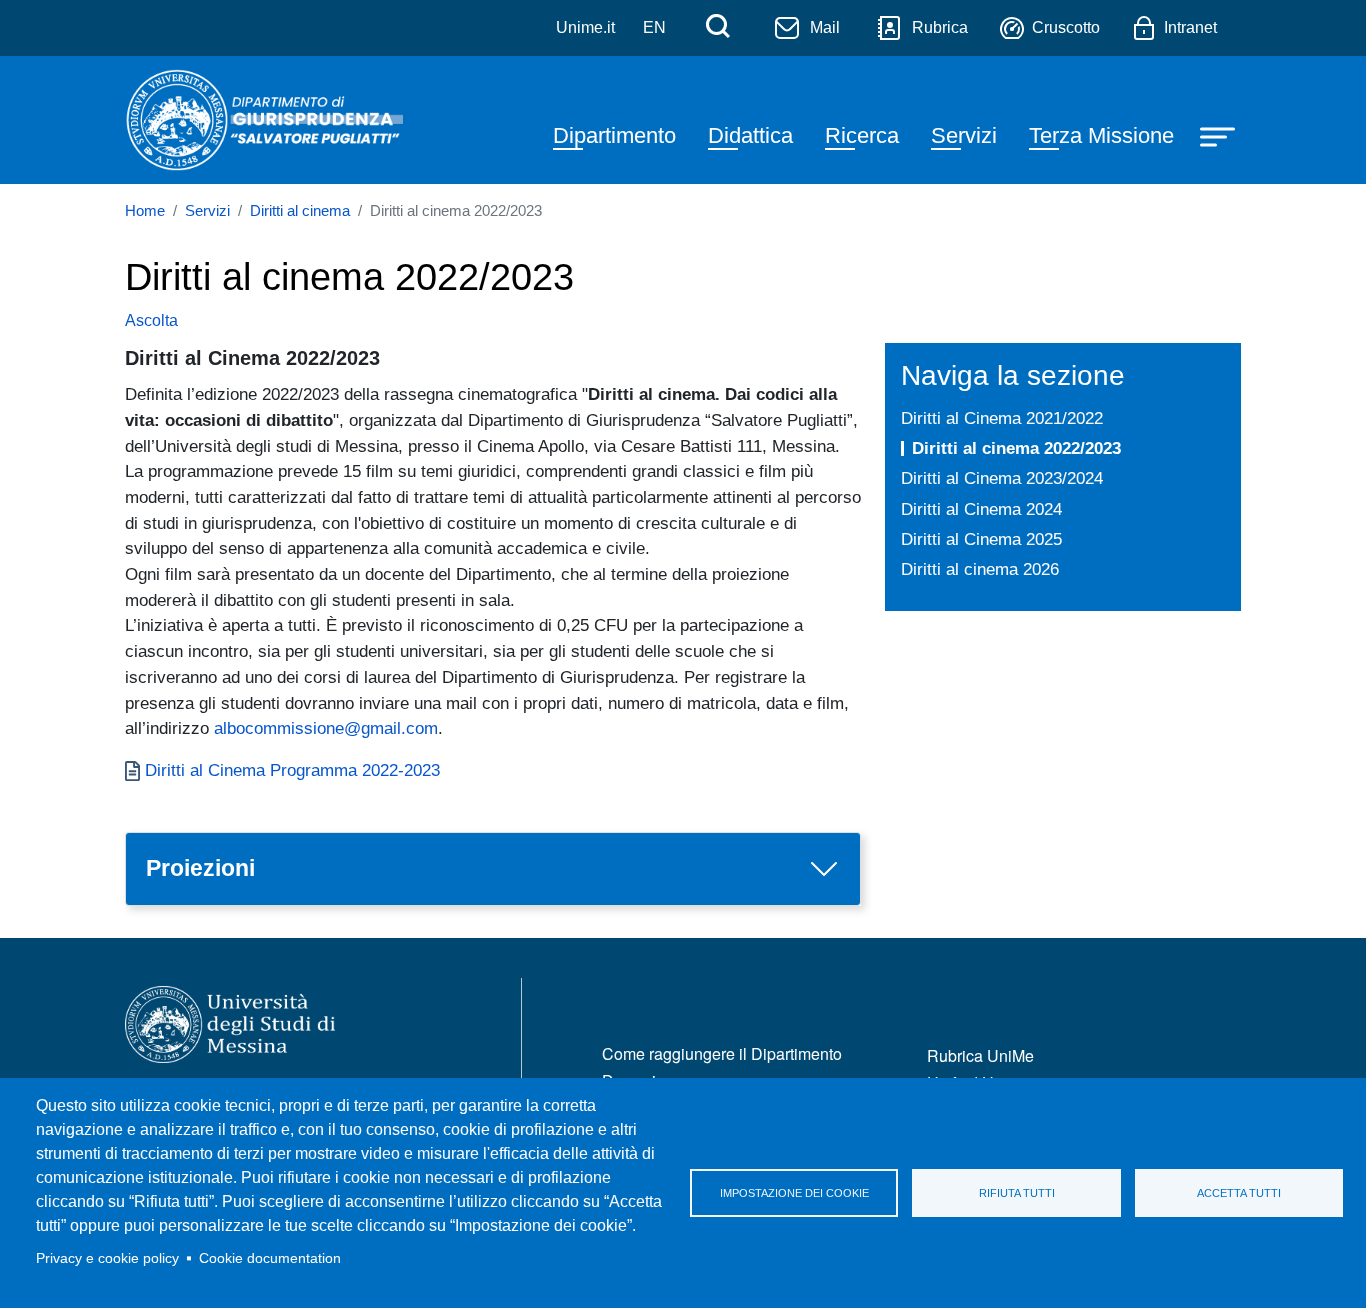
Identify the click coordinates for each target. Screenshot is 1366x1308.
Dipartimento (614, 135)
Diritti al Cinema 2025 (981, 539)
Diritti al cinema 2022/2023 (1016, 448)
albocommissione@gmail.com (326, 728)
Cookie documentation (270, 1258)
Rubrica (940, 27)
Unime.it (585, 27)
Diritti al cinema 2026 (980, 569)
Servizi (964, 135)
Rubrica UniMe (980, 1055)
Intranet (1190, 27)
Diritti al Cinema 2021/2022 (1002, 418)
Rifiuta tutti (1017, 1193)
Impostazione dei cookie (794, 1193)
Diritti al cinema (300, 211)
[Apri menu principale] (1220, 136)
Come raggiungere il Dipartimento (722, 1053)
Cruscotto (1066, 27)
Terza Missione (1101, 135)
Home (145, 211)
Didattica (750, 135)
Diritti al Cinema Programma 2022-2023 (292, 770)
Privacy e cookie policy (107, 1258)
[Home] (264, 120)
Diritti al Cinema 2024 (981, 509)
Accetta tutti (1239, 1193)
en (654, 27)
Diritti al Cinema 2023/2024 (1002, 478)
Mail (825, 27)
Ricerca (862, 135)
